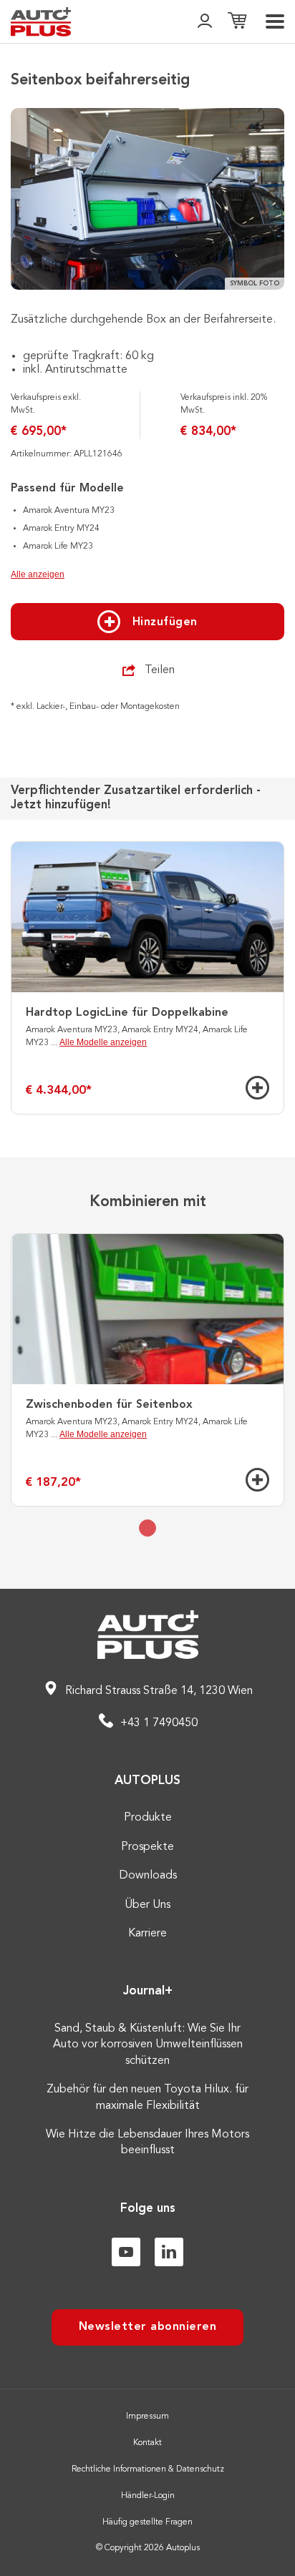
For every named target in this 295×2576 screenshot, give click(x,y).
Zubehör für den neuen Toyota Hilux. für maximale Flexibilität (147, 2097)
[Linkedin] (169, 2252)
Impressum (147, 2416)
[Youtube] (126, 2252)
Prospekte (147, 1847)
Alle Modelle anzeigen (103, 1042)
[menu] (275, 21)
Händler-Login (148, 2496)
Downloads (148, 1876)
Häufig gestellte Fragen (147, 2522)
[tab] (147, 1528)
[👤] (205, 22)
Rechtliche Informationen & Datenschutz (148, 2469)
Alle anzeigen (38, 574)
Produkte (148, 1818)
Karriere (147, 1934)
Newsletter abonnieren (148, 2327)
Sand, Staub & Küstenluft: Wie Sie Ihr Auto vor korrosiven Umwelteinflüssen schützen (148, 2045)
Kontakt (147, 2443)
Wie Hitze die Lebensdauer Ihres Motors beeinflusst (147, 2142)
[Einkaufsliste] (237, 22)
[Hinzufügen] (257, 1088)
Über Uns (147, 1905)
